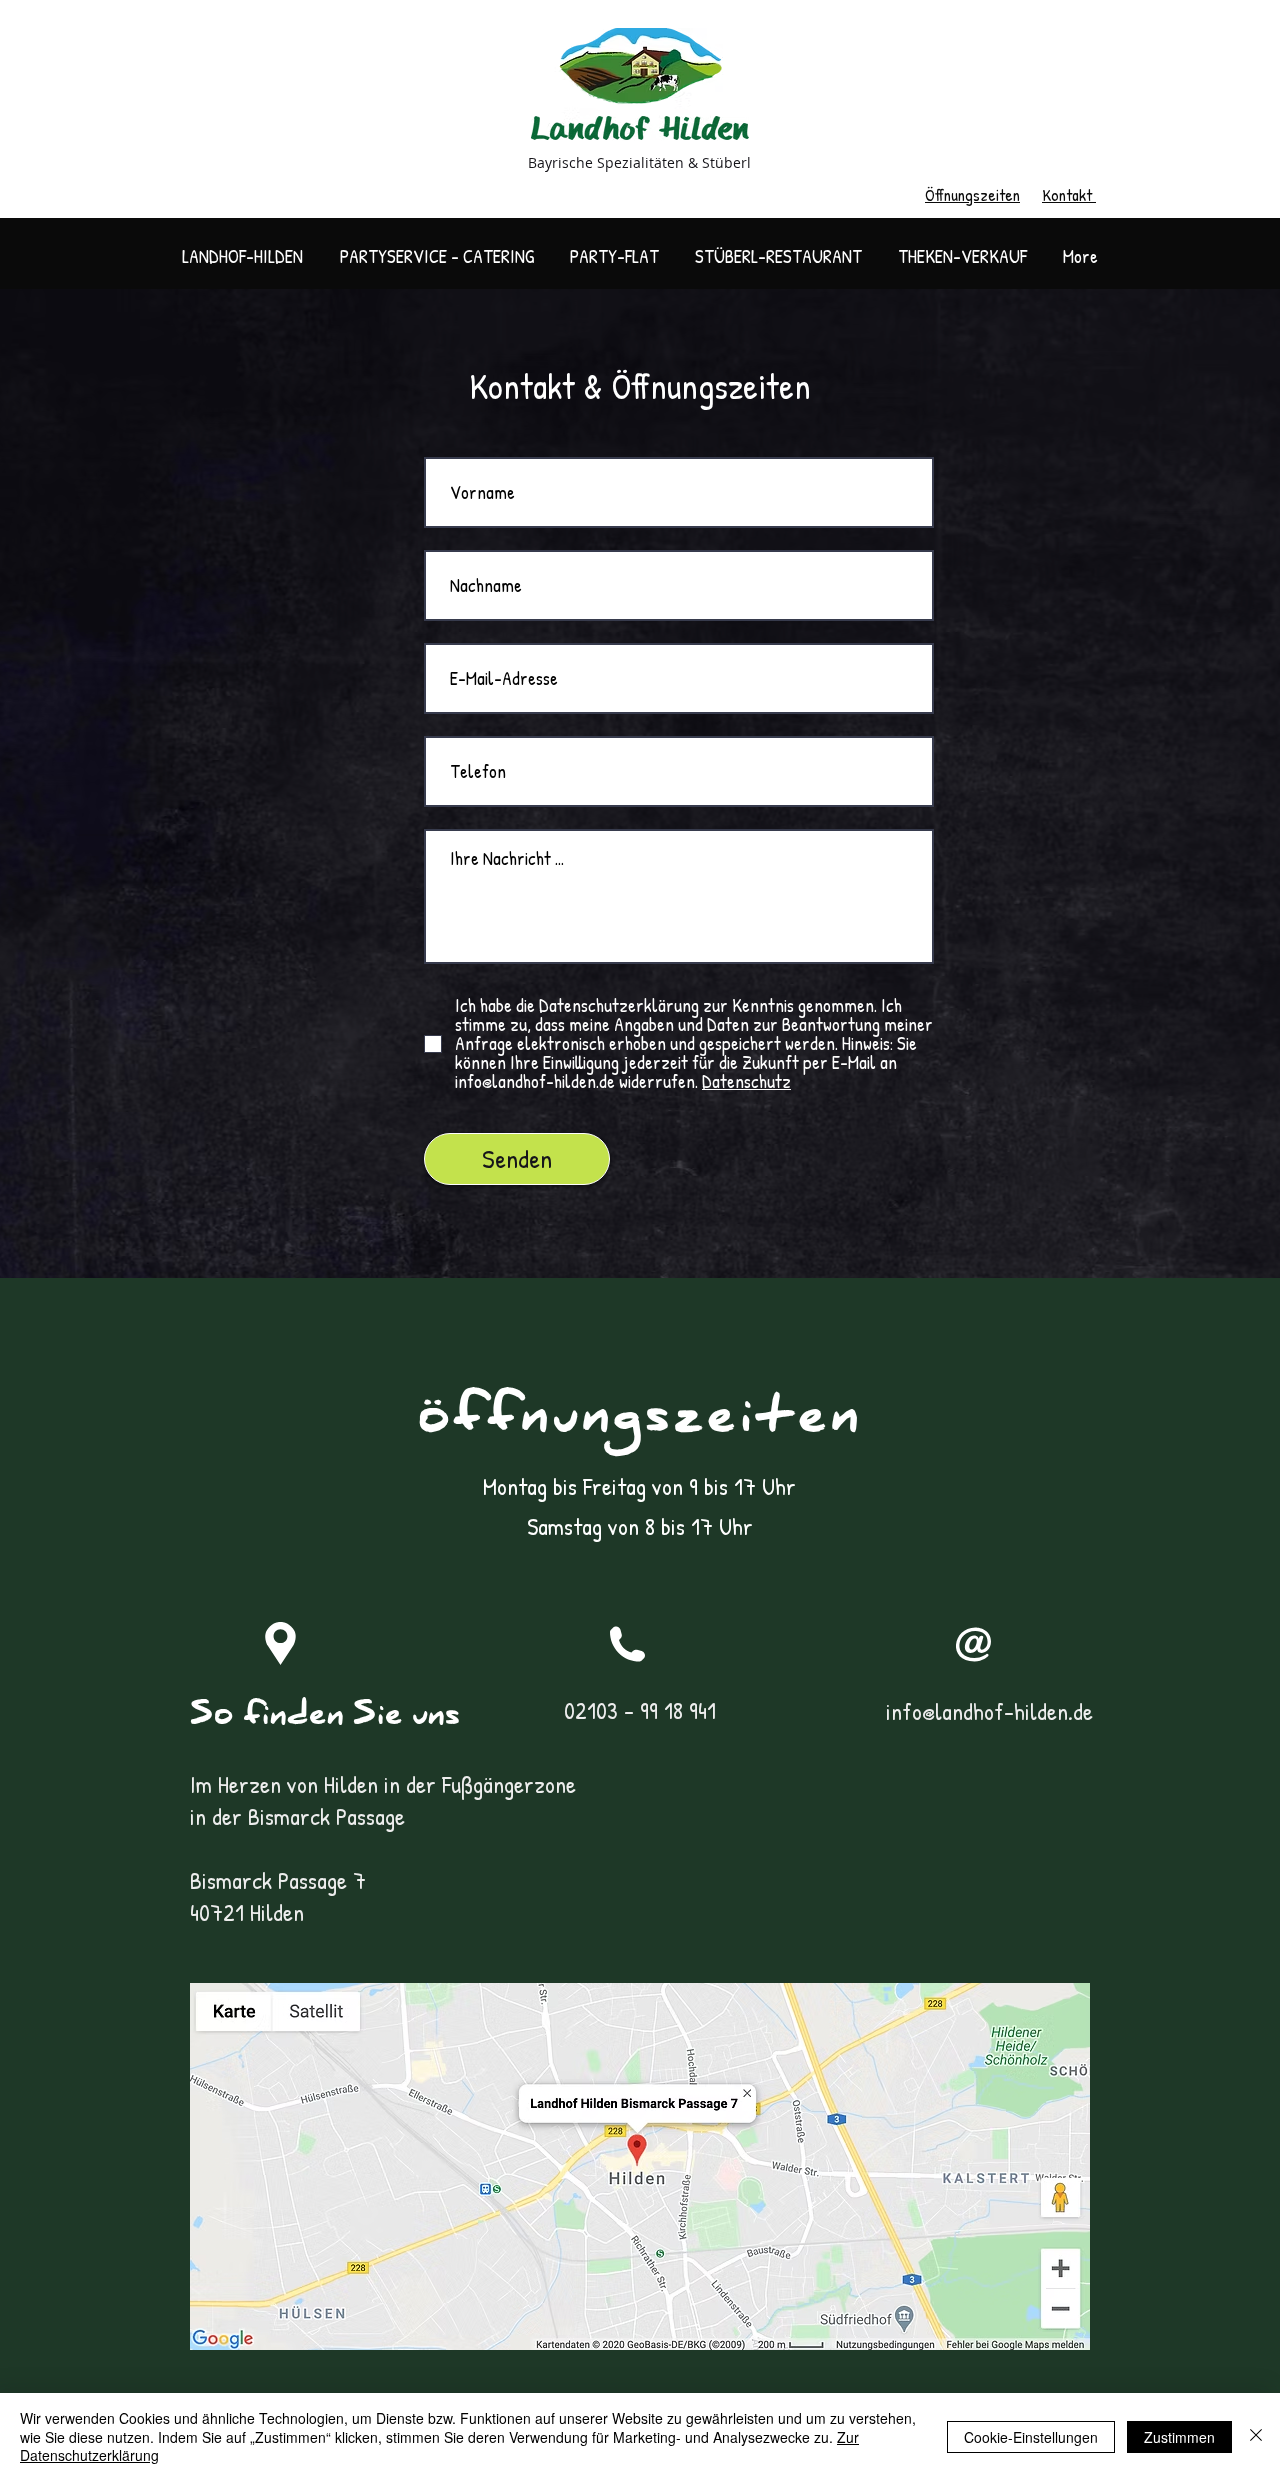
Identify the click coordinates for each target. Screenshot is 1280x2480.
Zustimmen (1179, 2437)
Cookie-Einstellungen (1031, 2437)
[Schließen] (1256, 2436)
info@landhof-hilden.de (989, 1711)
